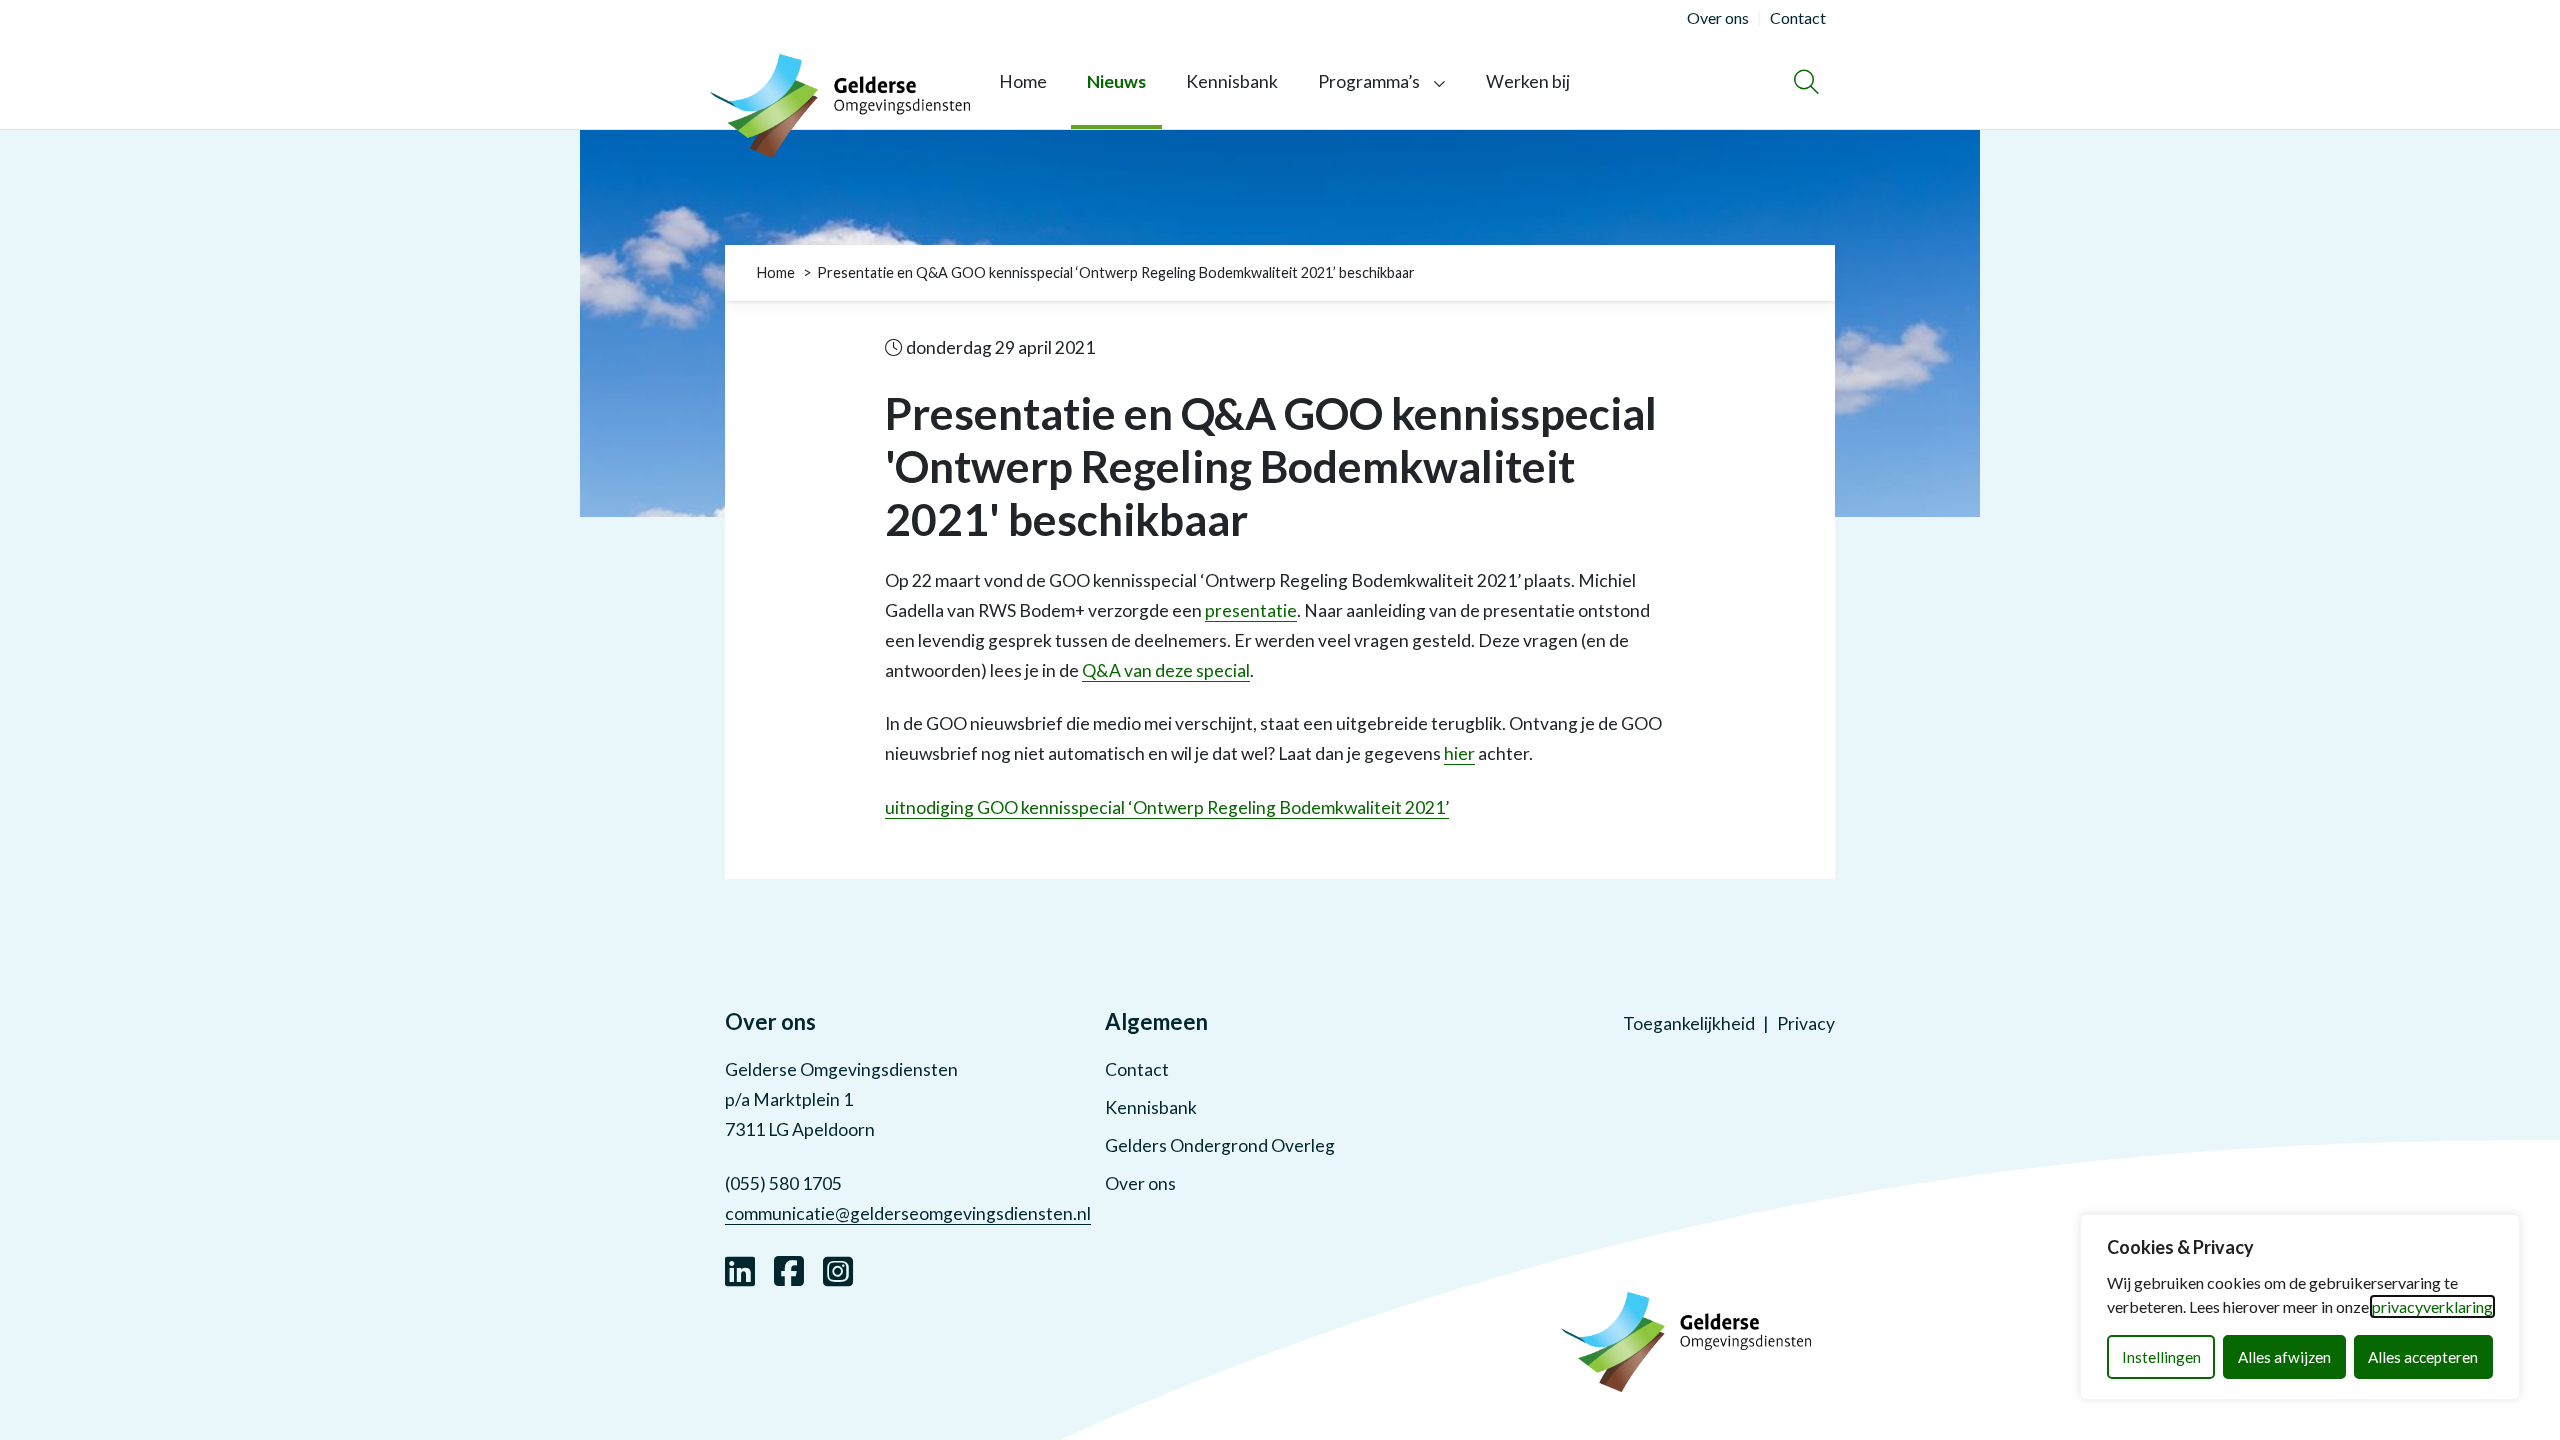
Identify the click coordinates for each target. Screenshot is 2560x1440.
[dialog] (2300, 1307)
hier (1459, 753)
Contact (1137, 1069)
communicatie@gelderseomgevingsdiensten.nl (908, 1213)
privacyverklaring (2432, 1306)
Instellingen (2161, 1357)
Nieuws (1116, 81)
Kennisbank (1232, 81)
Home (1023, 81)
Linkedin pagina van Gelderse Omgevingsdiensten (740, 1269)
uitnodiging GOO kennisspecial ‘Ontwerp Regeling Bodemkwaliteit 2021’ (1167, 807)
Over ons (1140, 1183)
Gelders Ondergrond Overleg (1220, 1145)
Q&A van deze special (1166, 670)
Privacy (1806, 1023)
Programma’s (1369, 81)
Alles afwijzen (2284, 1357)
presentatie (1251, 610)
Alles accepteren (2423, 1357)
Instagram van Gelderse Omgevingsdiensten (838, 1269)
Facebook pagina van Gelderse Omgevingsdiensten (789, 1269)
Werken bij (1528, 81)
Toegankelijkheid (1689, 1023)
